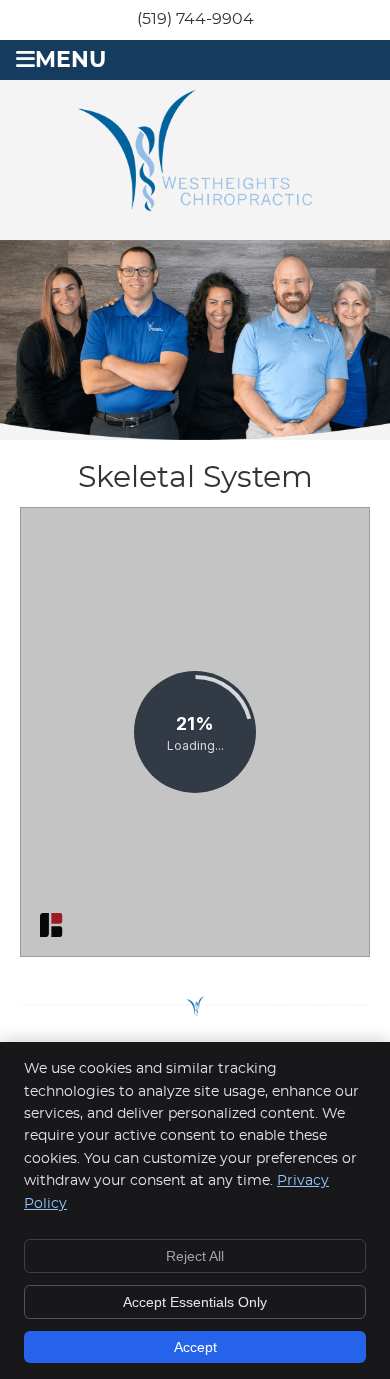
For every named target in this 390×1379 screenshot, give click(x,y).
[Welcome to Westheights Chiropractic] (195, 206)
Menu (70, 60)
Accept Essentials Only (195, 1302)
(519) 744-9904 (195, 19)
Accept (195, 1347)
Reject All (195, 1256)
